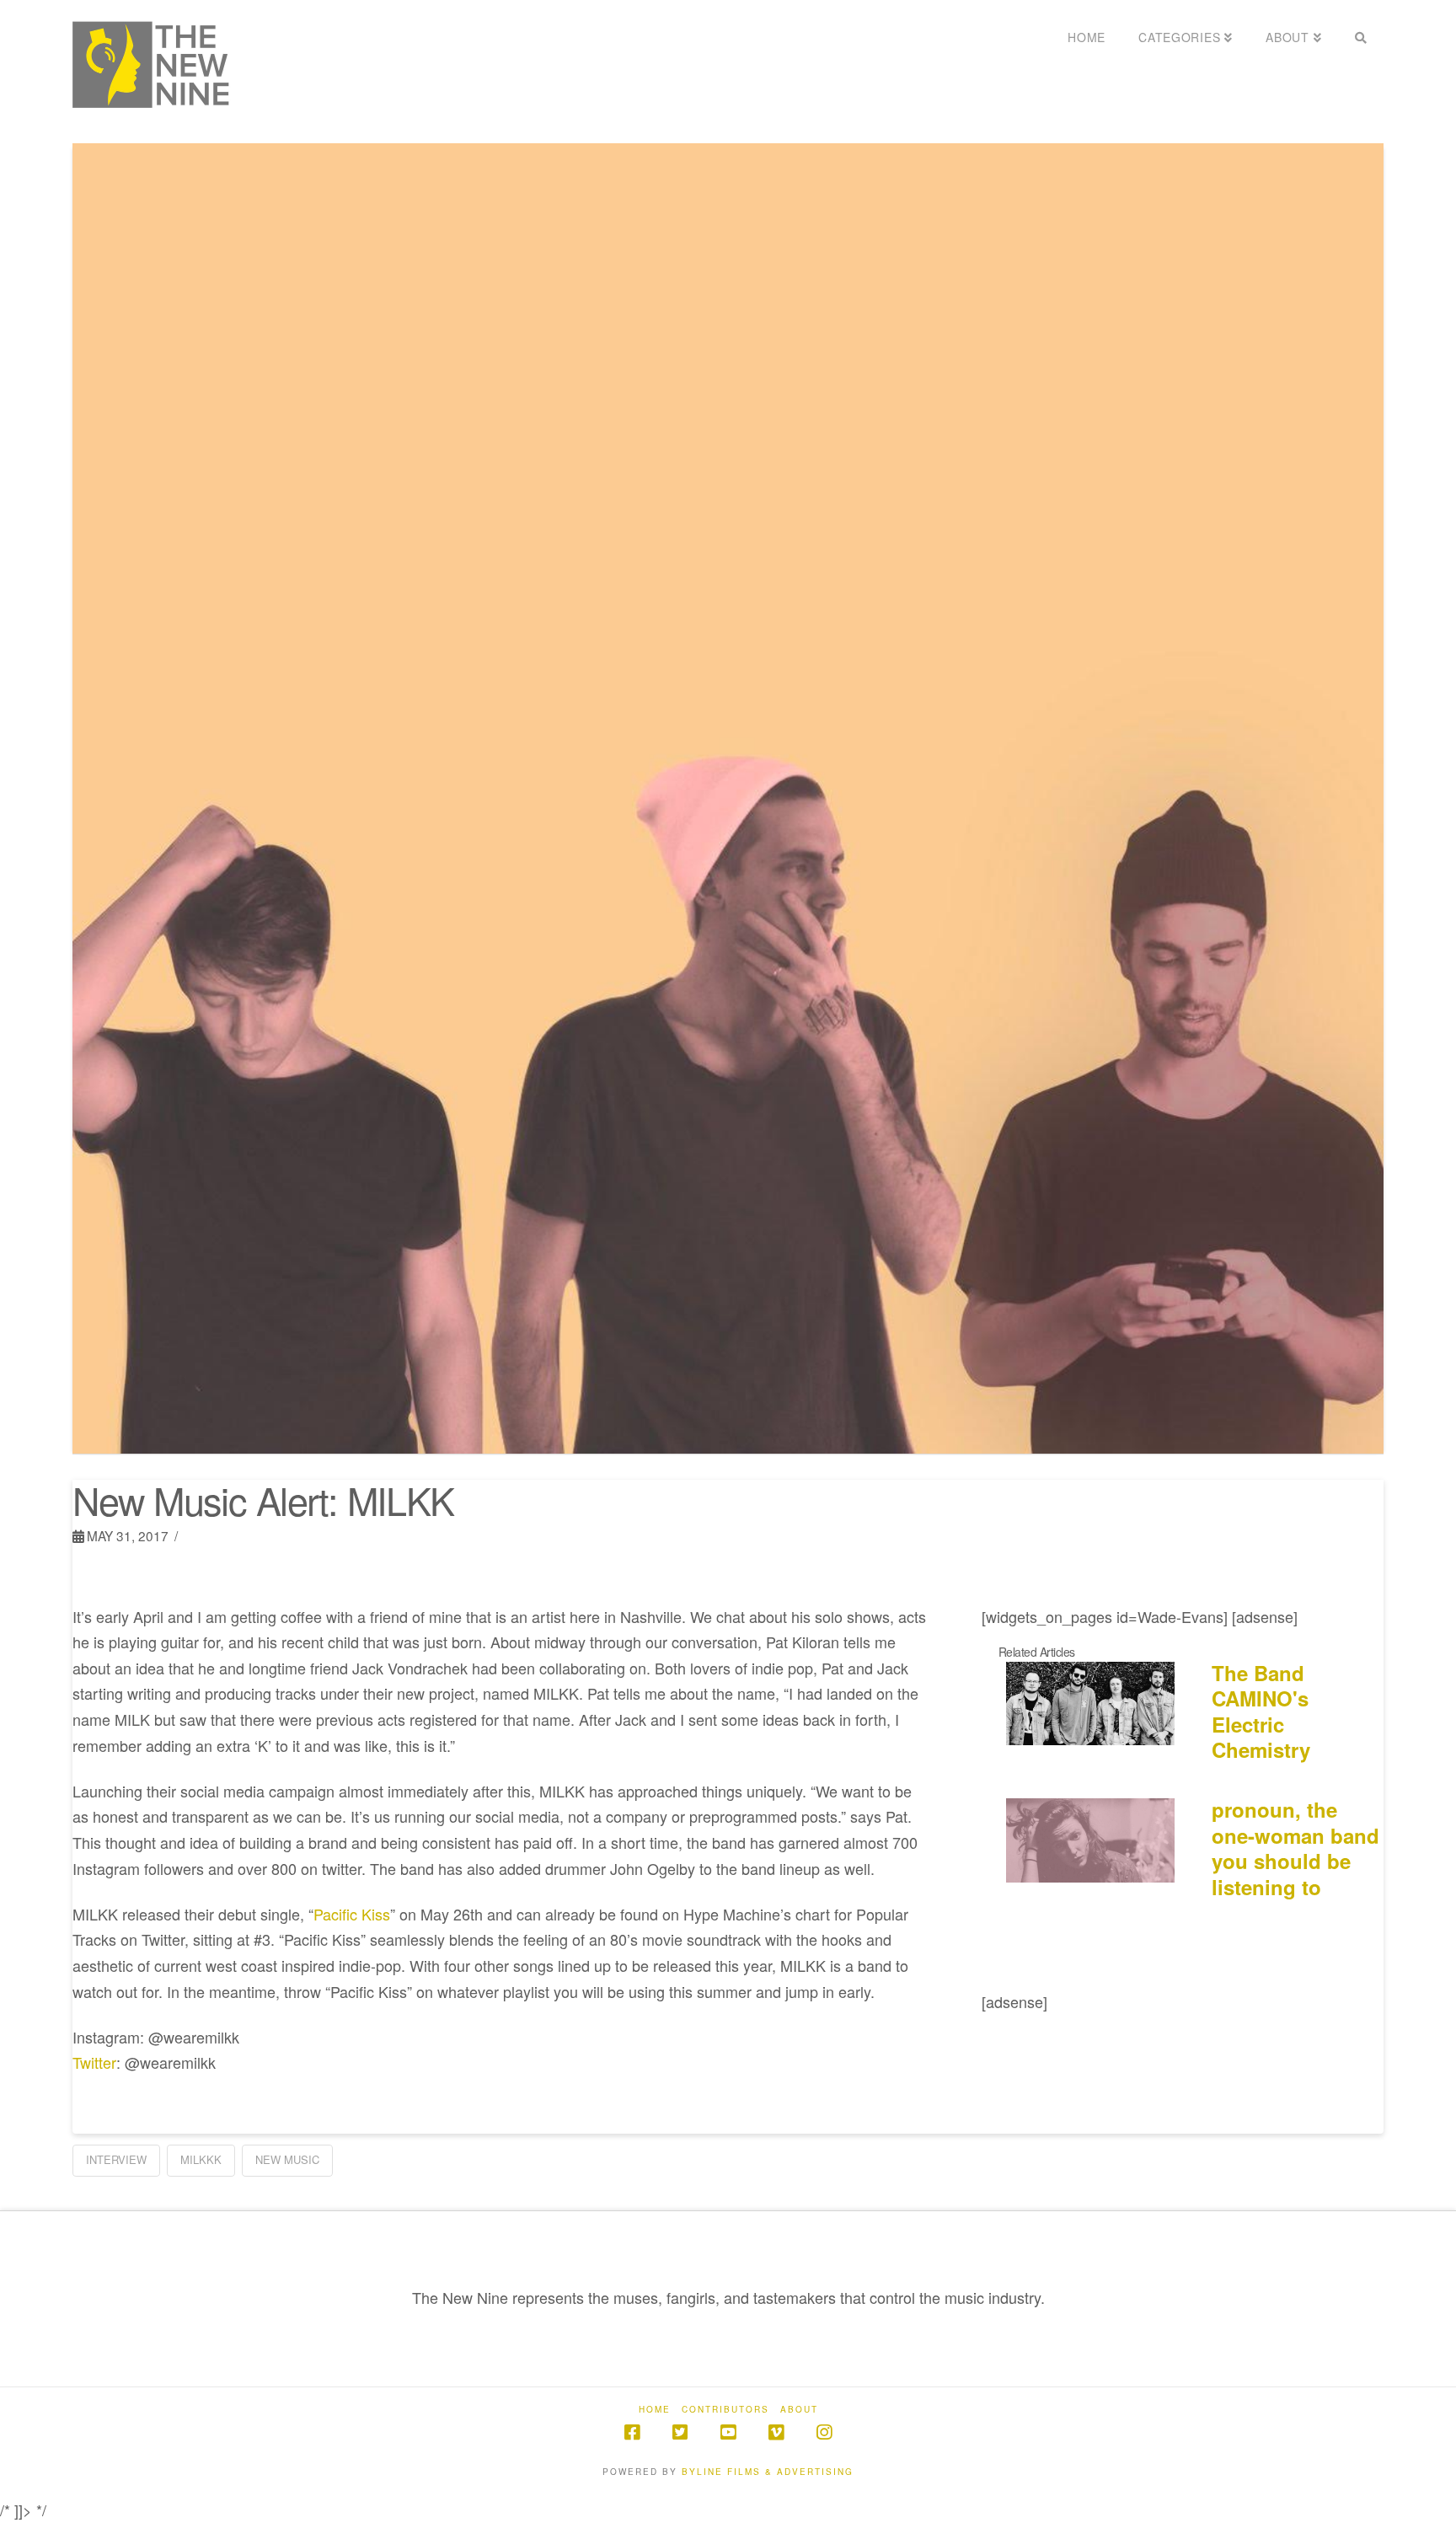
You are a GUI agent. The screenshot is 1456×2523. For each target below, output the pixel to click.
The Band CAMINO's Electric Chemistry (1261, 1711)
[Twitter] (680, 2432)
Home (655, 2410)
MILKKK (201, 2159)
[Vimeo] (776, 2432)
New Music (287, 2159)
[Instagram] (824, 2432)
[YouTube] (728, 2432)
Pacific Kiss (352, 1914)
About (799, 2410)
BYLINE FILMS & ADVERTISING (768, 2472)
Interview (116, 2159)
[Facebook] (632, 2432)
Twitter (94, 2062)
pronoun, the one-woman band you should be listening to (1295, 1848)
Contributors (725, 2410)
